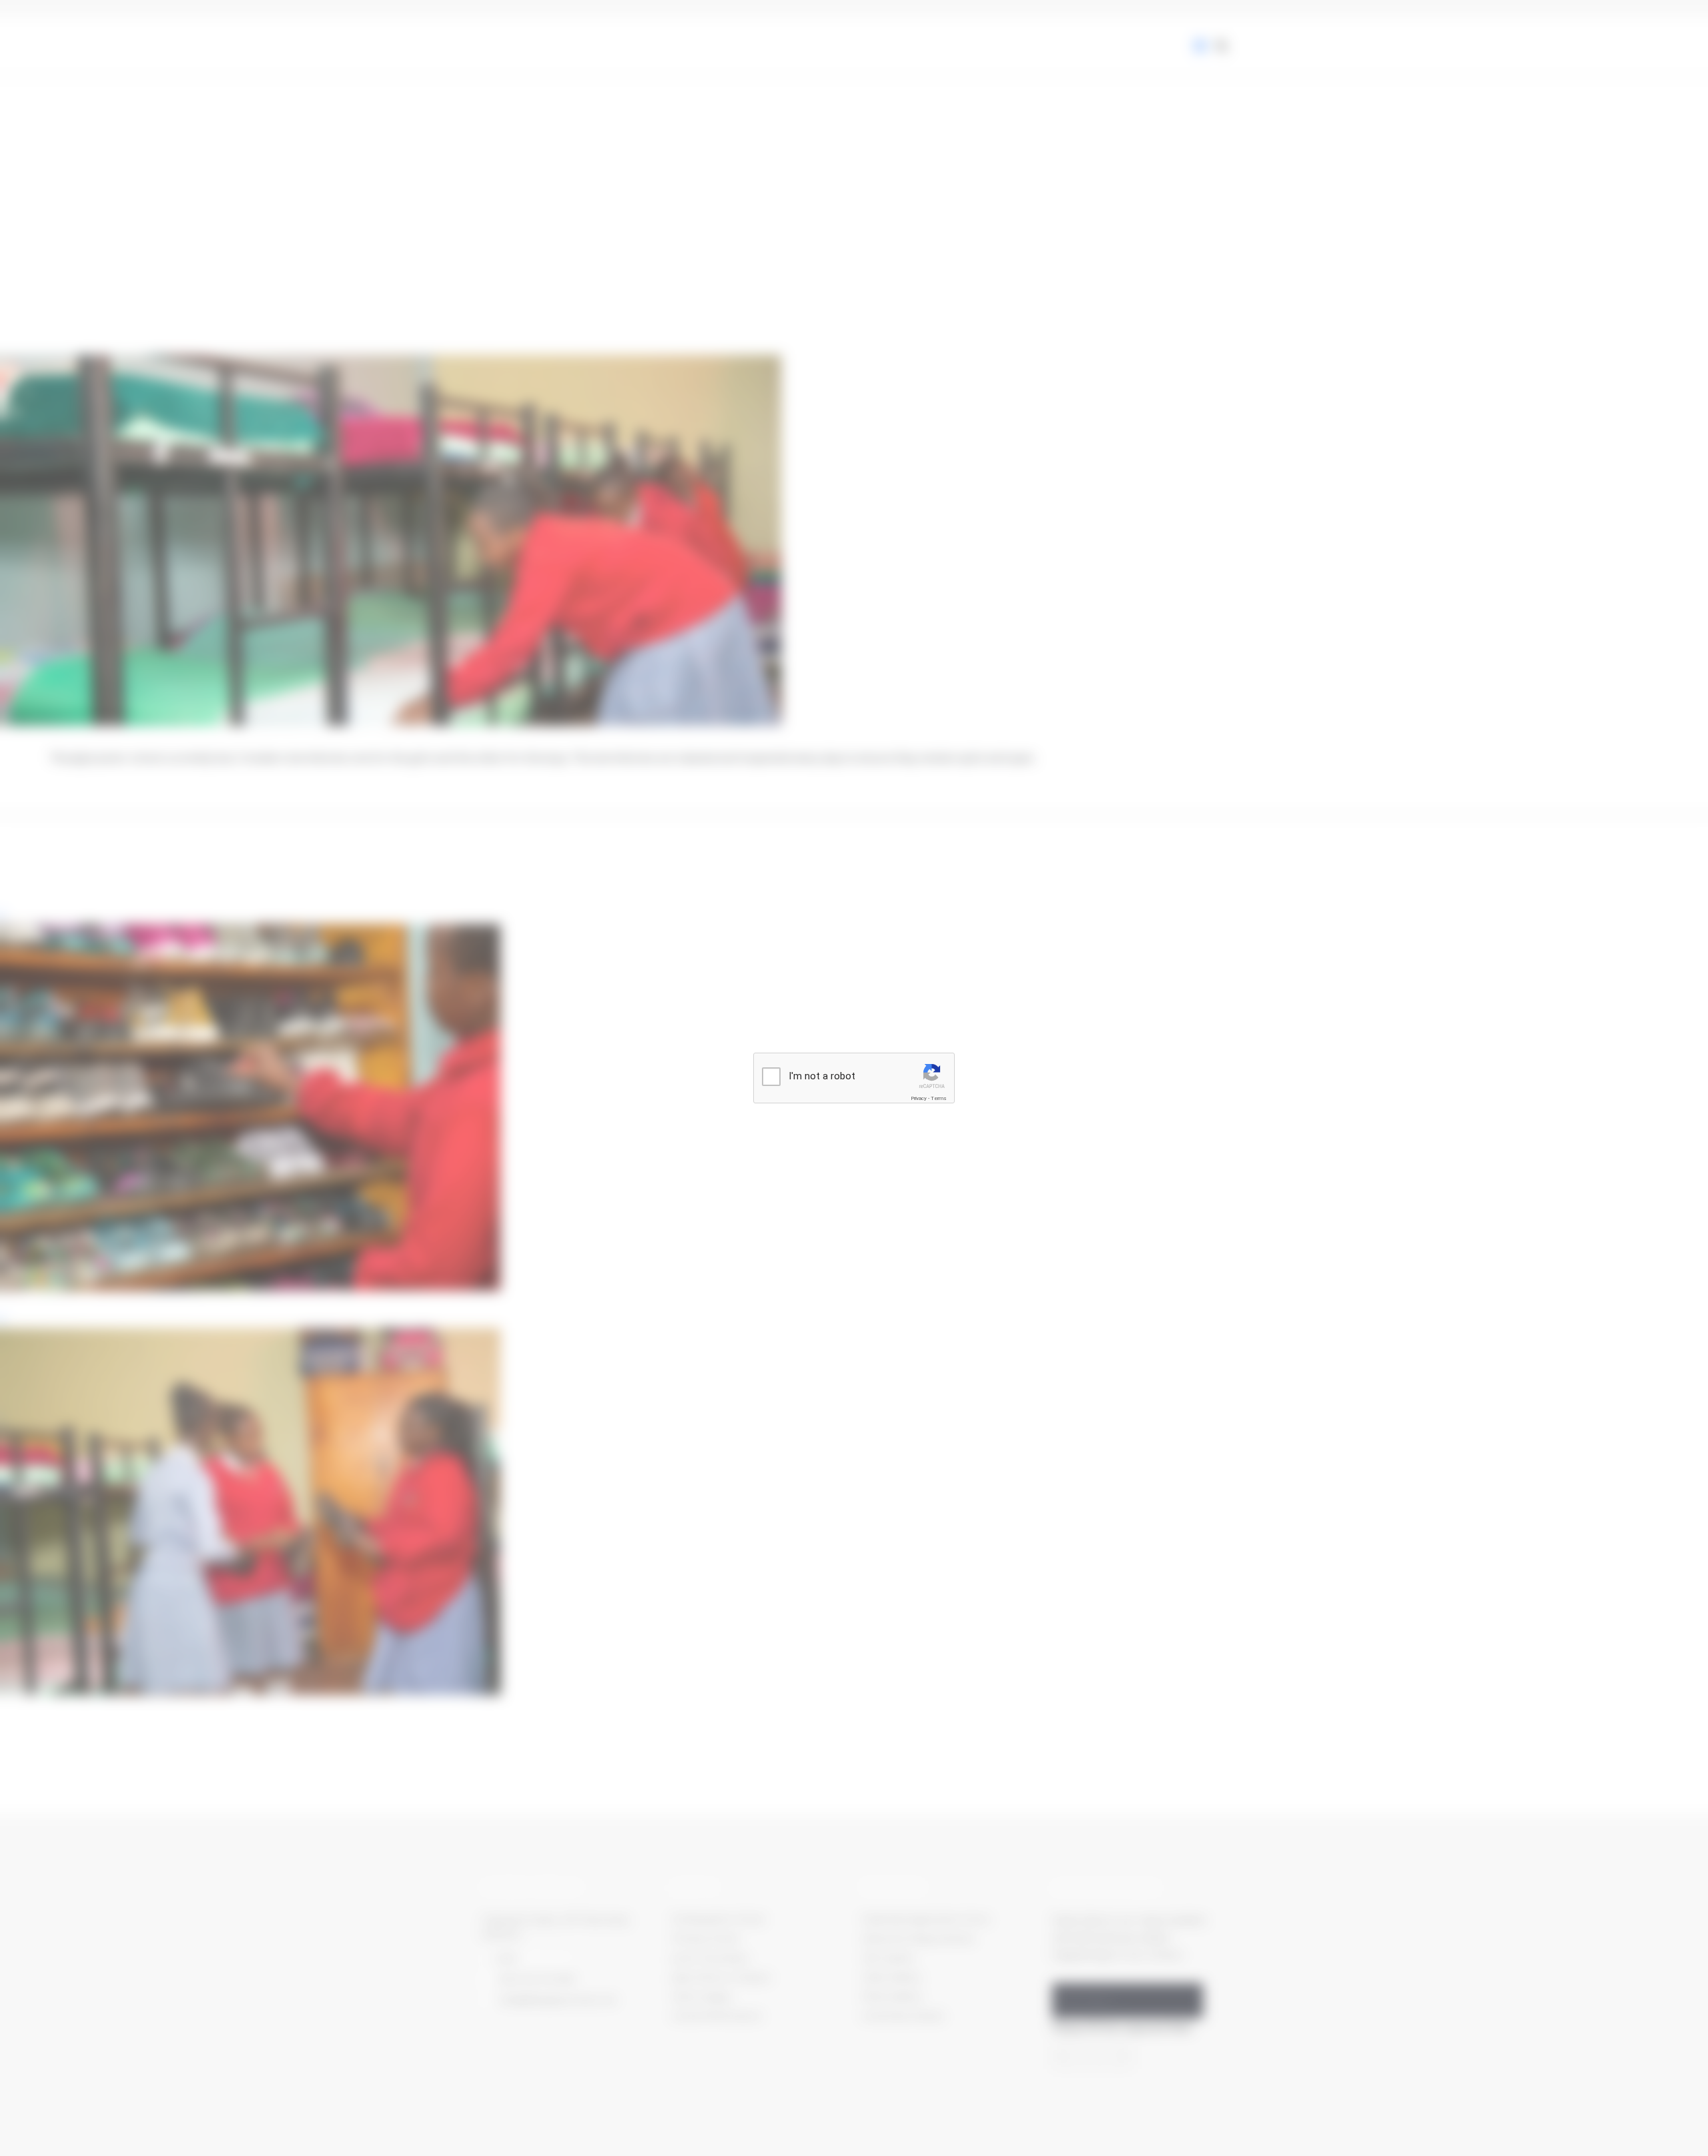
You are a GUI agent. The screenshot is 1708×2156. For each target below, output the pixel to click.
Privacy (919, 1098)
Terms (939, 1098)
